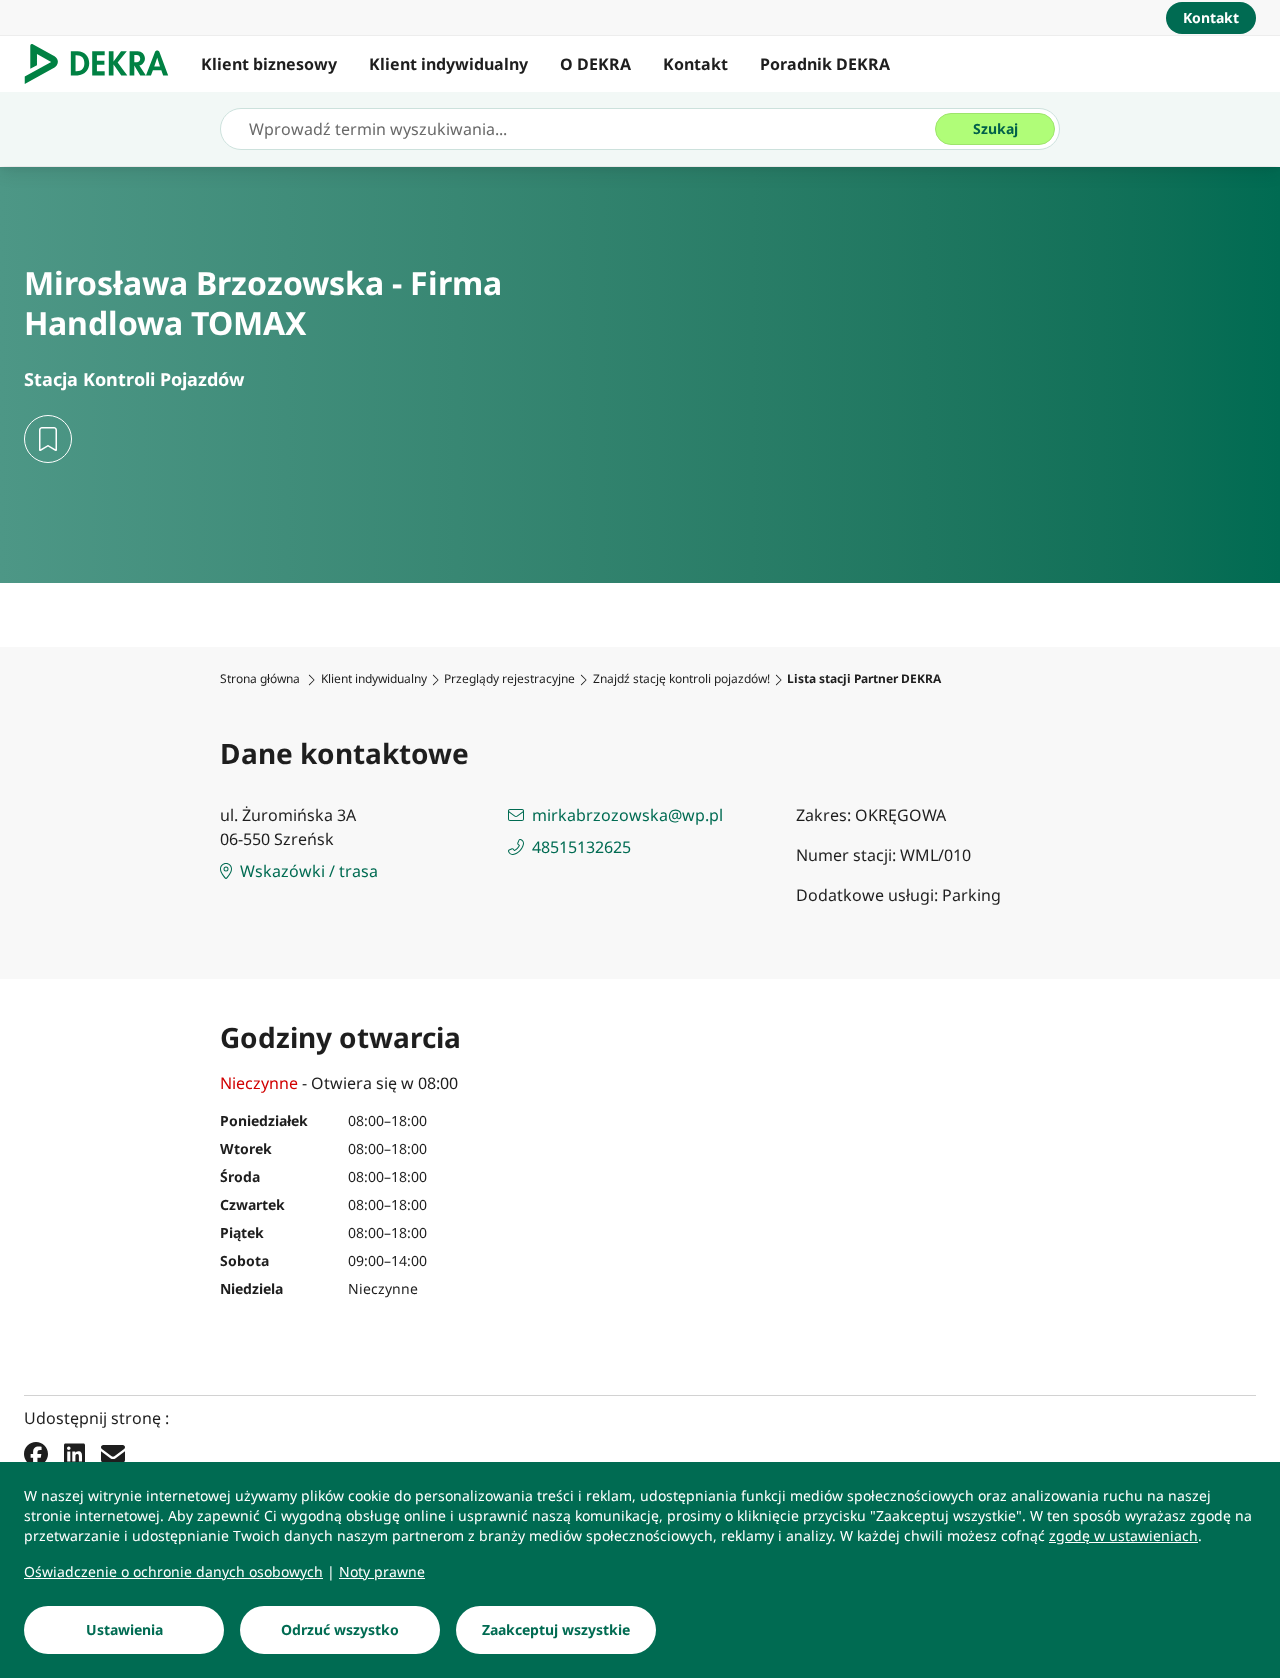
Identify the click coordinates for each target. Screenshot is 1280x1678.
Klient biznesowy (269, 64)
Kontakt (695, 64)
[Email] (113, 1453)
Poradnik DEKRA (825, 64)
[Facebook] (36, 1453)
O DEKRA (595, 64)
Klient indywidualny (448, 64)
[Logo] (104, 64)
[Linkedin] (74, 1453)
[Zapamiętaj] (48, 439)
